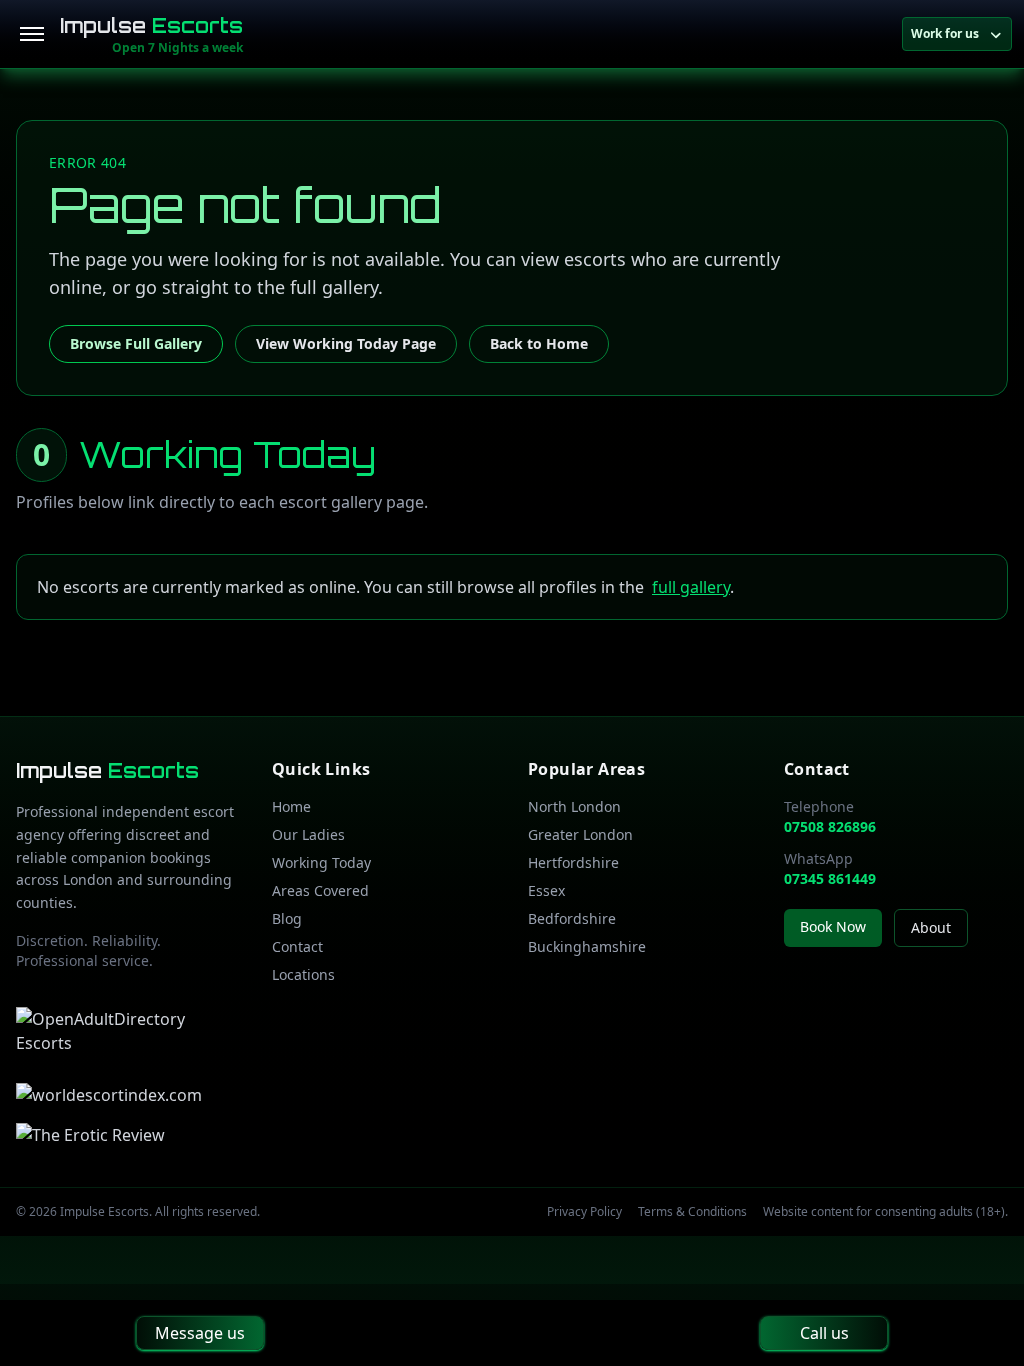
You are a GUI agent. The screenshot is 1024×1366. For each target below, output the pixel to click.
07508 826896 (830, 826)
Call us (824, 1333)
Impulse (151, 25)
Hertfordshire (573, 862)
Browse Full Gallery (136, 343)
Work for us (945, 33)
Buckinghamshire (587, 946)
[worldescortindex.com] (109, 1095)
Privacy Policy (584, 1212)
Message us (200, 1333)
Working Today (321, 862)
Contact (297, 946)
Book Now (833, 926)
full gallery (691, 587)
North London (574, 806)
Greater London (580, 834)
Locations (303, 974)
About (931, 927)
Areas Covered (320, 890)
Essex (546, 890)
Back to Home (539, 343)
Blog (287, 918)
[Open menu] (32, 34)
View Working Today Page (346, 343)
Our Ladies (308, 834)
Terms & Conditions (692, 1212)
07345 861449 (830, 878)
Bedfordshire (572, 918)
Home (291, 806)
